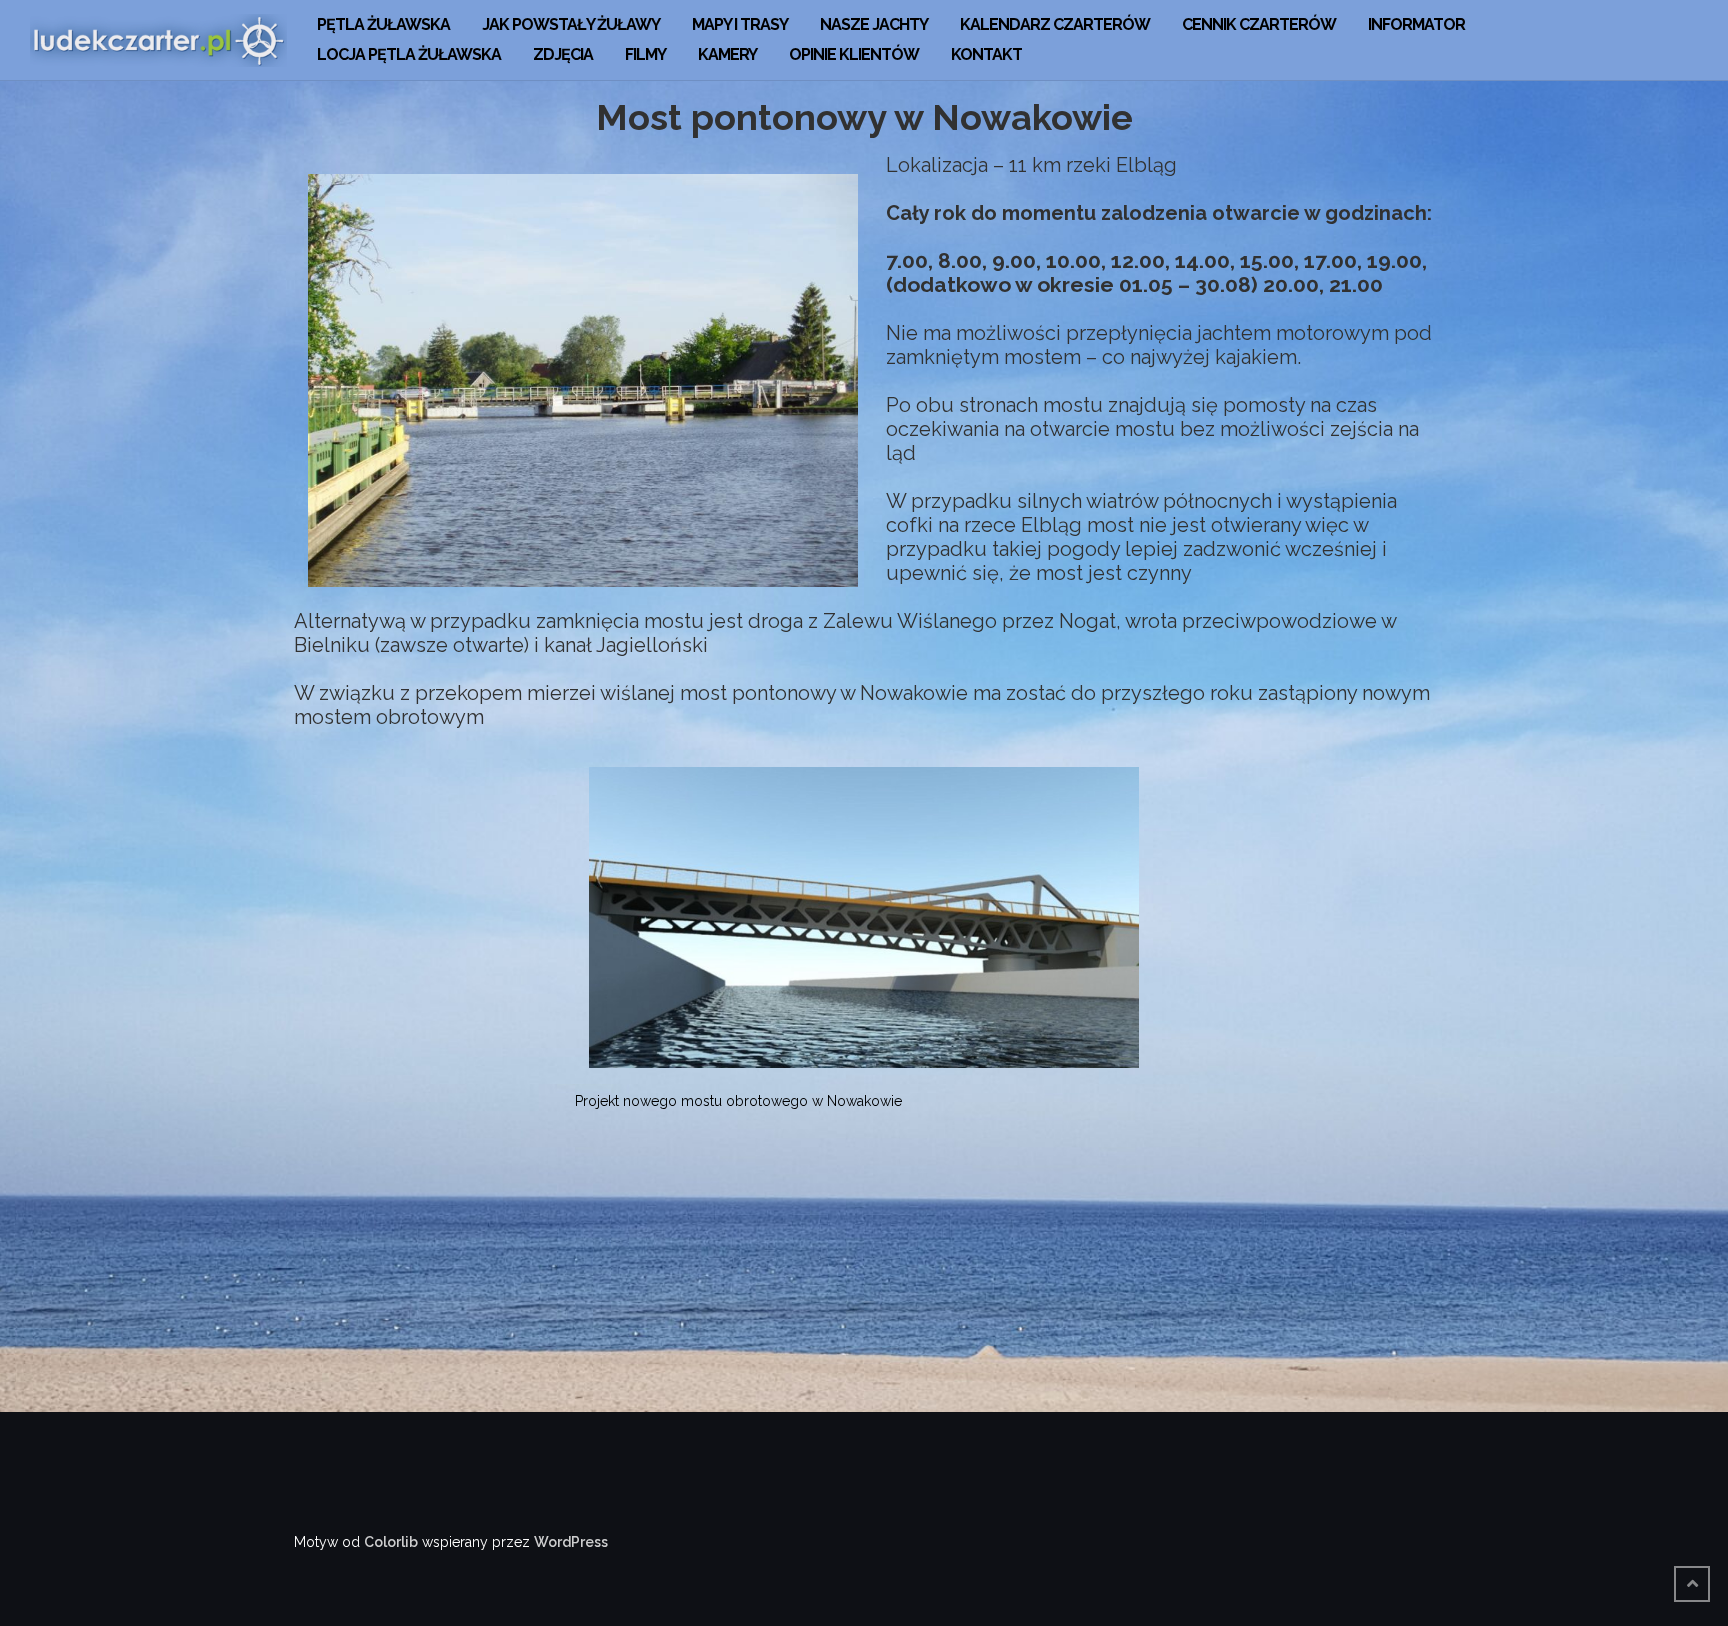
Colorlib (391, 1542)
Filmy (645, 54)
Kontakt (986, 54)
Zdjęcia (563, 54)
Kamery (727, 54)
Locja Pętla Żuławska (409, 54)
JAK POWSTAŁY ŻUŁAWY (571, 24)
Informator (1416, 24)
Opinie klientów (854, 54)
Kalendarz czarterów (1055, 24)
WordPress (571, 1542)
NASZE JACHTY (874, 24)
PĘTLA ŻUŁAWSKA (383, 24)
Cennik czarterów (1259, 24)
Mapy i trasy (740, 24)
